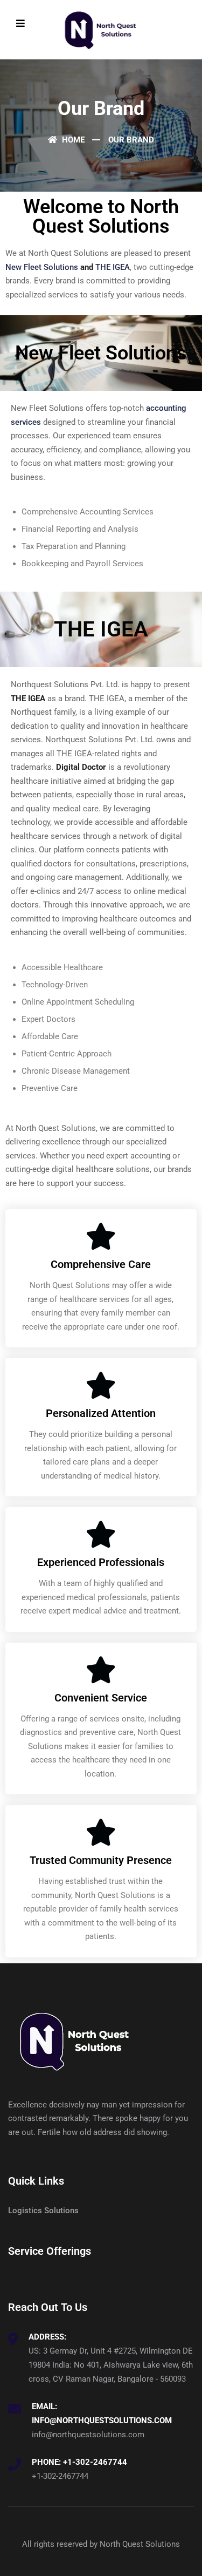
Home (72, 140)
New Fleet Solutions (42, 267)
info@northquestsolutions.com (88, 2435)
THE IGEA (113, 267)
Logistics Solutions (43, 2211)
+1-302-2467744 (60, 2476)
